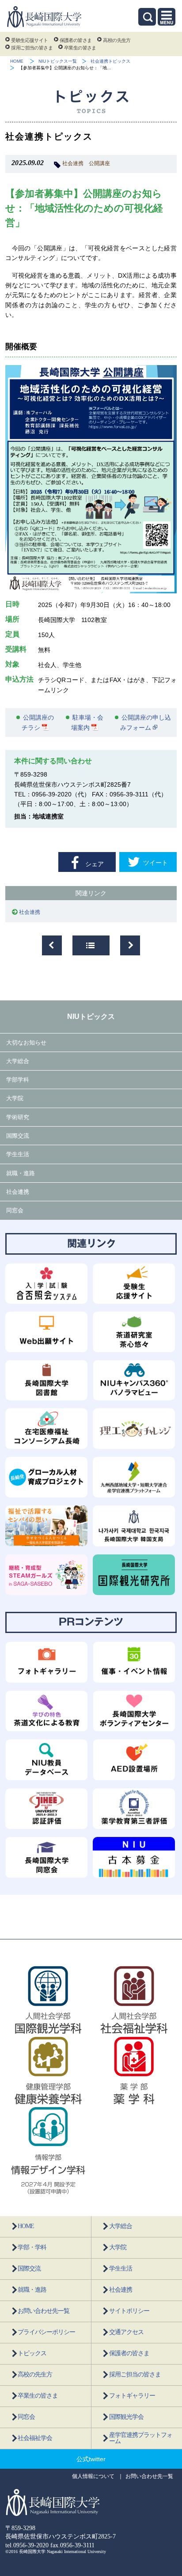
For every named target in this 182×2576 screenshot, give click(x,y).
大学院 (15, 1098)
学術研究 (18, 1117)
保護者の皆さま (76, 40)
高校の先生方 (117, 40)
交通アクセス (126, 2332)
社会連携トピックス (110, 61)
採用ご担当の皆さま (32, 48)
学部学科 (18, 1080)
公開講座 (99, 163)
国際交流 (18, 1136)
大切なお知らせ (26, 1043)
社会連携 (73, 163)
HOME (17, 61)
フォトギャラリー (132, 2396)
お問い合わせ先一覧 (44, 2311)
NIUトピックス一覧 (58, 61)
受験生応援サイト (29, 40)
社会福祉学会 (35, 2438)
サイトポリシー (129, 2311)
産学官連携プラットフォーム (141, 2438)
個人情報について (93, 2476)
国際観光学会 (126, 2417)
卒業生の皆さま (80, 48)
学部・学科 (32, 2247)
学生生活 (18, 1154)
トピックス (32, 2353)
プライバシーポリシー (46, 2332)
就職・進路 (21, 1173)
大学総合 (18, 1061)
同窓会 (15, 1210)
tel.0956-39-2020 (27, 2545)
